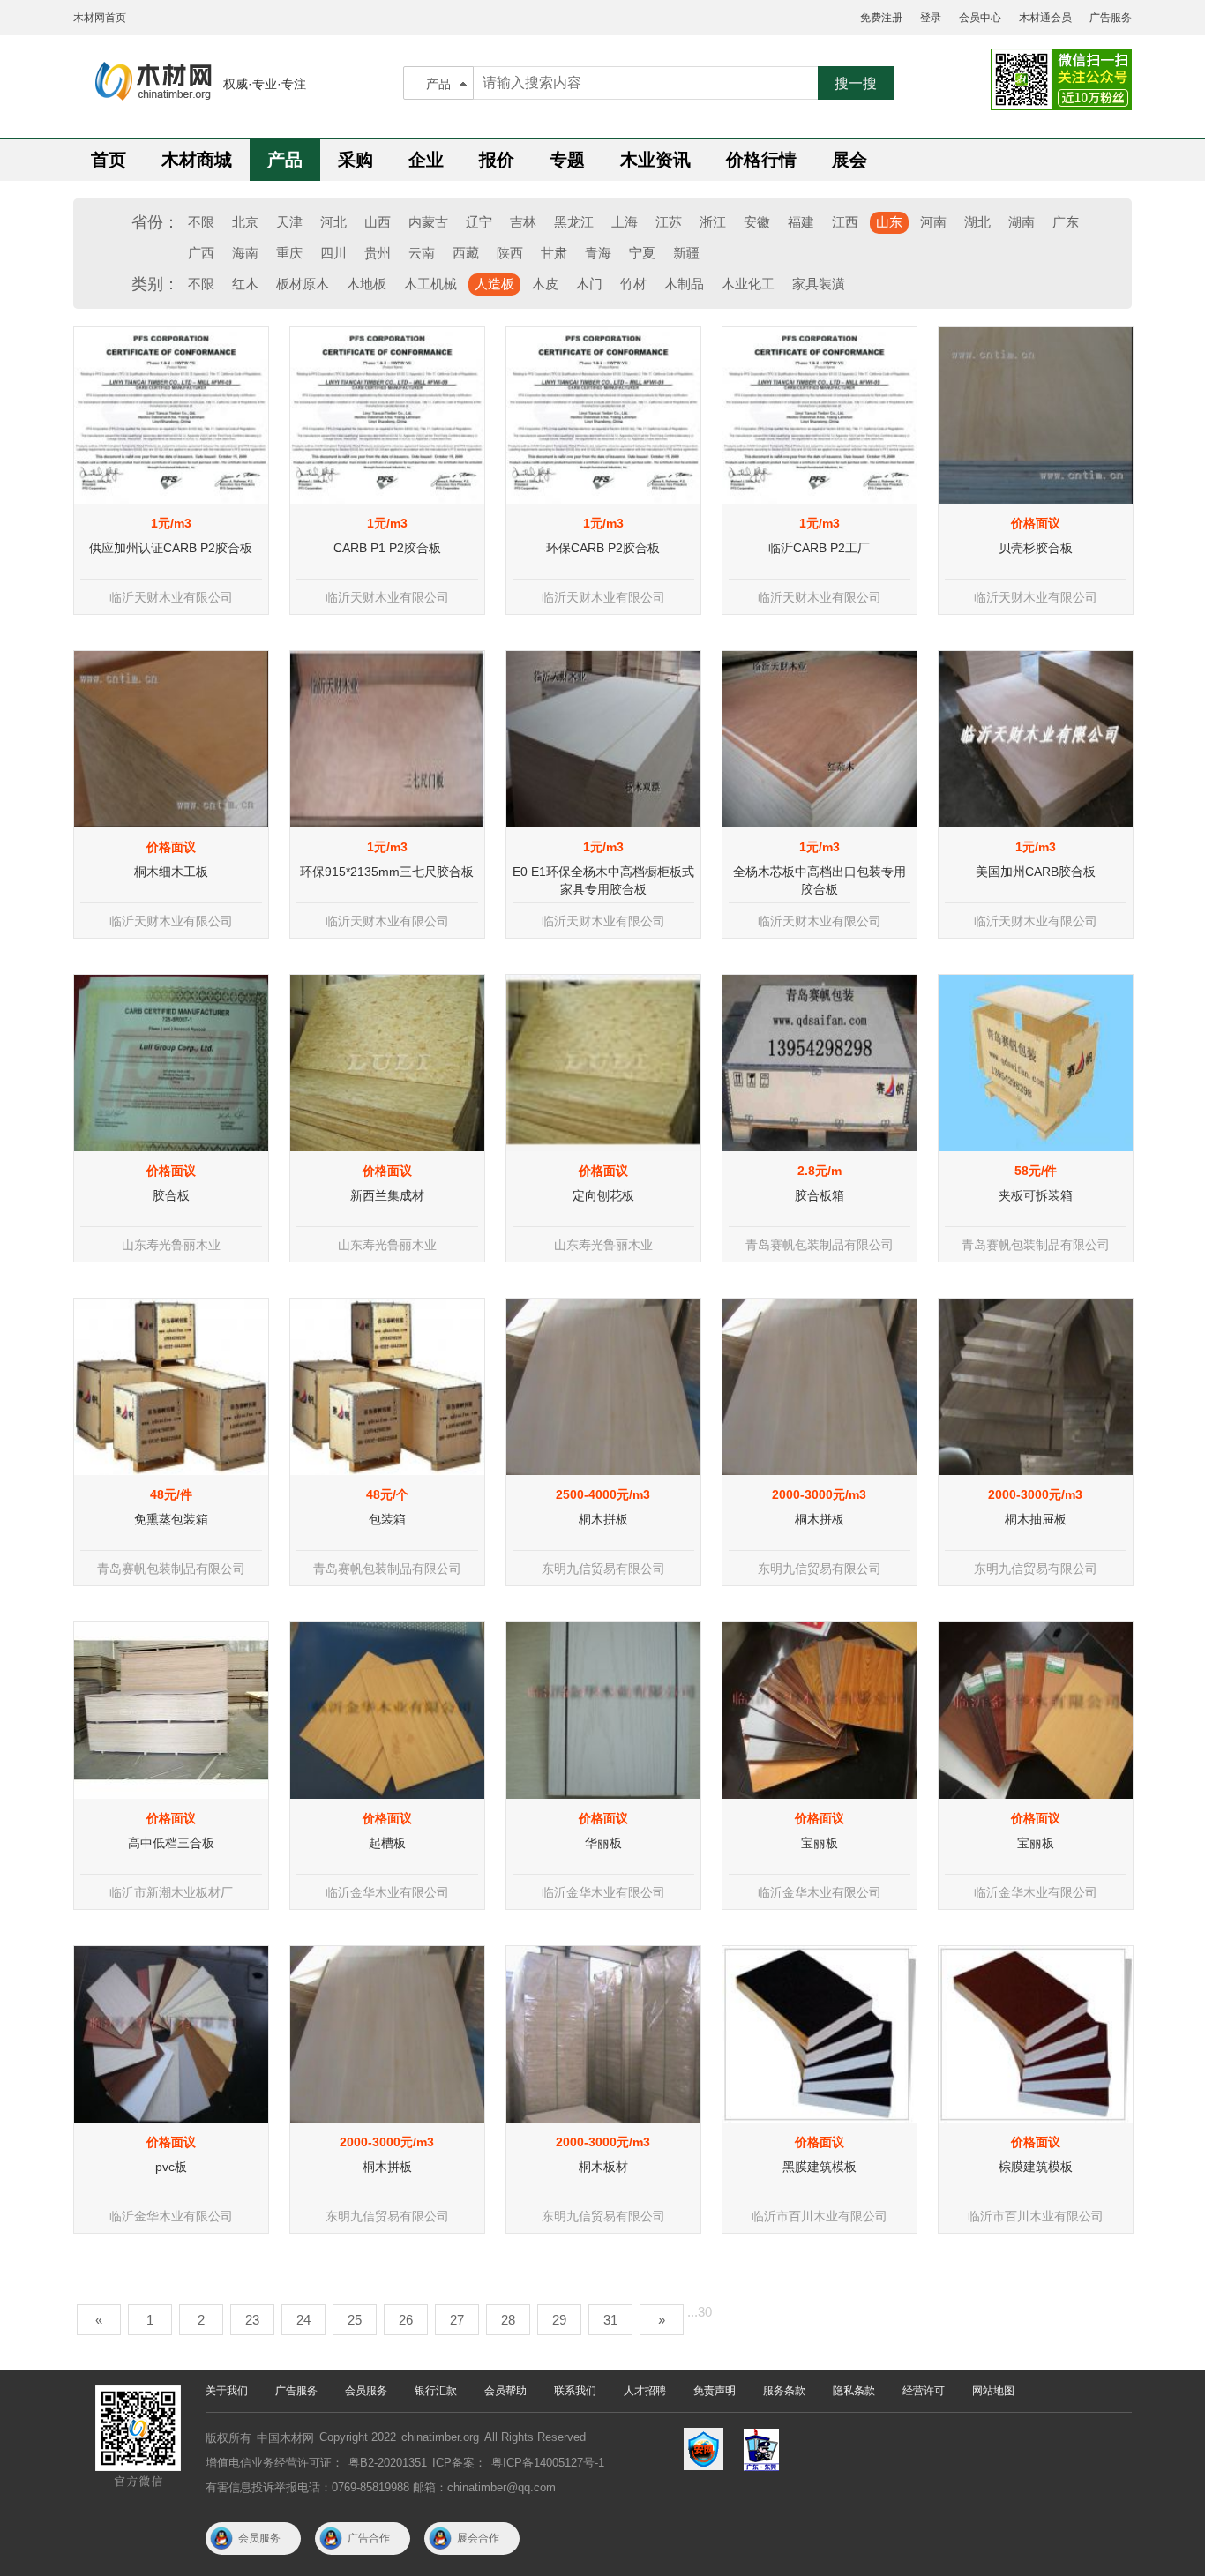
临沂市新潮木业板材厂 (171, 1892)
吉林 (523, 222)
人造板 (494, 284)
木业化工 (748, 284)
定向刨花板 (603, 1195)
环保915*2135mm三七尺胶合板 (387, 872)
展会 (849, 160)
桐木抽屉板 (1036, 1519)
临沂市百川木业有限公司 (820, 2216)
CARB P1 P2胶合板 (387, 548)
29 (559, 2320)
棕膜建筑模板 (1036, 2167)
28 (508, 2320)
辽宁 (479, 222)
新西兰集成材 (387, 1195)
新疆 (686, 253)
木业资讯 (655, 160)
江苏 (669, 222)
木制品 (684, 284)
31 (610, 2320)
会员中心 (980, 18)
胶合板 (171, 1195)
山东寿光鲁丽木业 (171, 1245)
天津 (289, 222)
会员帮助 (505, 2391)
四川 (333, 253)
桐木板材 (603, 2167)
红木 (245, 284)
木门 (589, 284)
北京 (245, 222)
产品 (438, 84)
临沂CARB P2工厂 (819, 548)
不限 (201, 222)
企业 (426, 160)
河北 (333, 222)
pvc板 (171, 2167)
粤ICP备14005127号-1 (548, 2463)
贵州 (378, 253)
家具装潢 (819, 284)
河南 (933, 222)
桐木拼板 (603, 1519)
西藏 (466, 253)
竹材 (633, 284)
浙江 (713, 222)
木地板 (367, 284)
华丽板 (603, 1843)
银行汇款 (436, 2391)
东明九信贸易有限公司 (603, 1569)
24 (303, 2320)
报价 (497, 160)
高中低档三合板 (171, 1843)
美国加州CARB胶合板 (1036, 872)
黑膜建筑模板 (820, 2167)
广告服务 (1111, 18)
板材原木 (303, 284)
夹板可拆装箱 (1036, 1195)
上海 (625, 222)
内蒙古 (428, 222)
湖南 (1022, 222)
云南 (422, 253)
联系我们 (575, 2391)
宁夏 (642, 253)
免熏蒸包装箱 (171, 1519)
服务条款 (784, 2391)
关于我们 (227, 2391)
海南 (245, 253)
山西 (378, 222)
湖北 (977, 222)
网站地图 (993, 2391)
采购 (356, 160)
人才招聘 (645, 2391)
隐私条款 (854, 2391)
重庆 (289, 253)
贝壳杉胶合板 (1036, 548)
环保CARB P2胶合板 (603, 548)
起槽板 (387, 1843)
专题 (567, 160)
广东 (1066, 222)
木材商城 (197, 160)
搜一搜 (856, 83)
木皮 (545, 284)
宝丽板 (820, 1843)
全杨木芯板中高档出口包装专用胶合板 (820, 880)
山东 (889, 222)
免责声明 (715, 2391)
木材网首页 (100, 18)
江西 (845, 222)
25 (355, 2320)
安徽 (757, 222)
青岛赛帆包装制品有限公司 (820, 1245)
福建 (801, 222)
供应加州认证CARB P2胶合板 (171, 548)
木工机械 (430, 284)
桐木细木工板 (171, 872)
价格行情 (761, 160)
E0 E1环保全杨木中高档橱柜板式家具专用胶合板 (603, 880)
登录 (931, 18)
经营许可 (924, 2391)
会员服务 (366, 2391)
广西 (201, 253)
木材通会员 (1045, 18)
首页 (109, 160)
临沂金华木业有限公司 (387, 1892)
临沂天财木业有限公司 (171, 597)
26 (406, 2320)
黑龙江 (574, 222)
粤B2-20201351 (388, 2463)
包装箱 (387, 1519)
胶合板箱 (820, 1195)
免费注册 (881, 18)
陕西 (510, 253)
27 (457, 2320)
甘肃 (554, 253)
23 (252, 2320)
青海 (598, 253)
